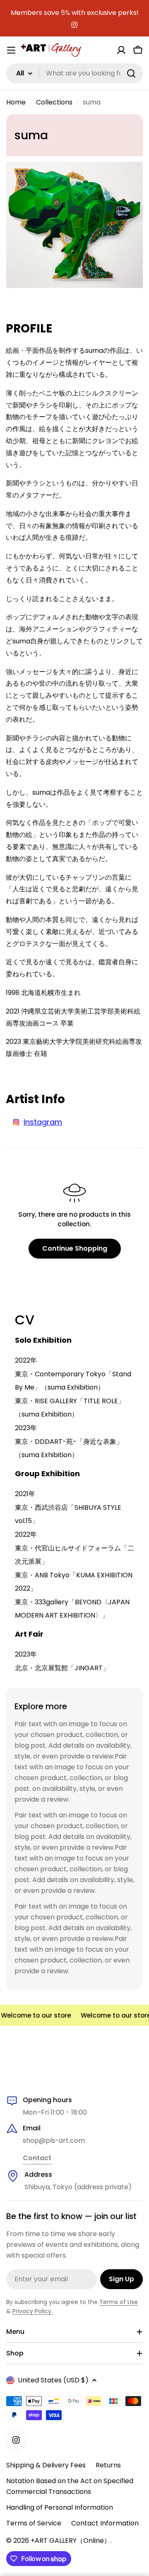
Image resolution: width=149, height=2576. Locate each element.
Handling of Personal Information (60, 2507)
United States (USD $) (53, 2380)
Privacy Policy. (32, 2311)
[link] (37, 2159)
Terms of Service (34, 2523)
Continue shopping (75, 1248)
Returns (108, 2465)
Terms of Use (119, 2302)
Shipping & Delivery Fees (46, 2465)
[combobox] (74, 73)
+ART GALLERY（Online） (71, 2541)
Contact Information (105, 2523)
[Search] (131, 73)
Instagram (43, 1122)
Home (16, 102)
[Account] (121, 50)
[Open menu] (11, 50)
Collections (54, 102)
